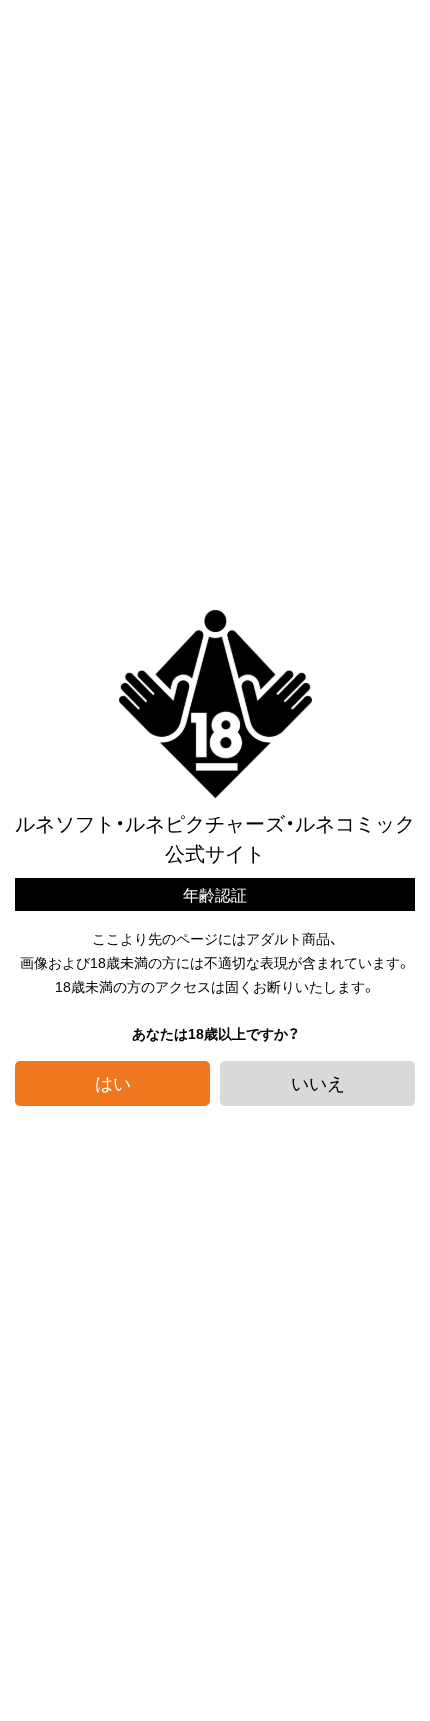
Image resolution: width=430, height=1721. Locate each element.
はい (113, 1082)
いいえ (318, 1082)
